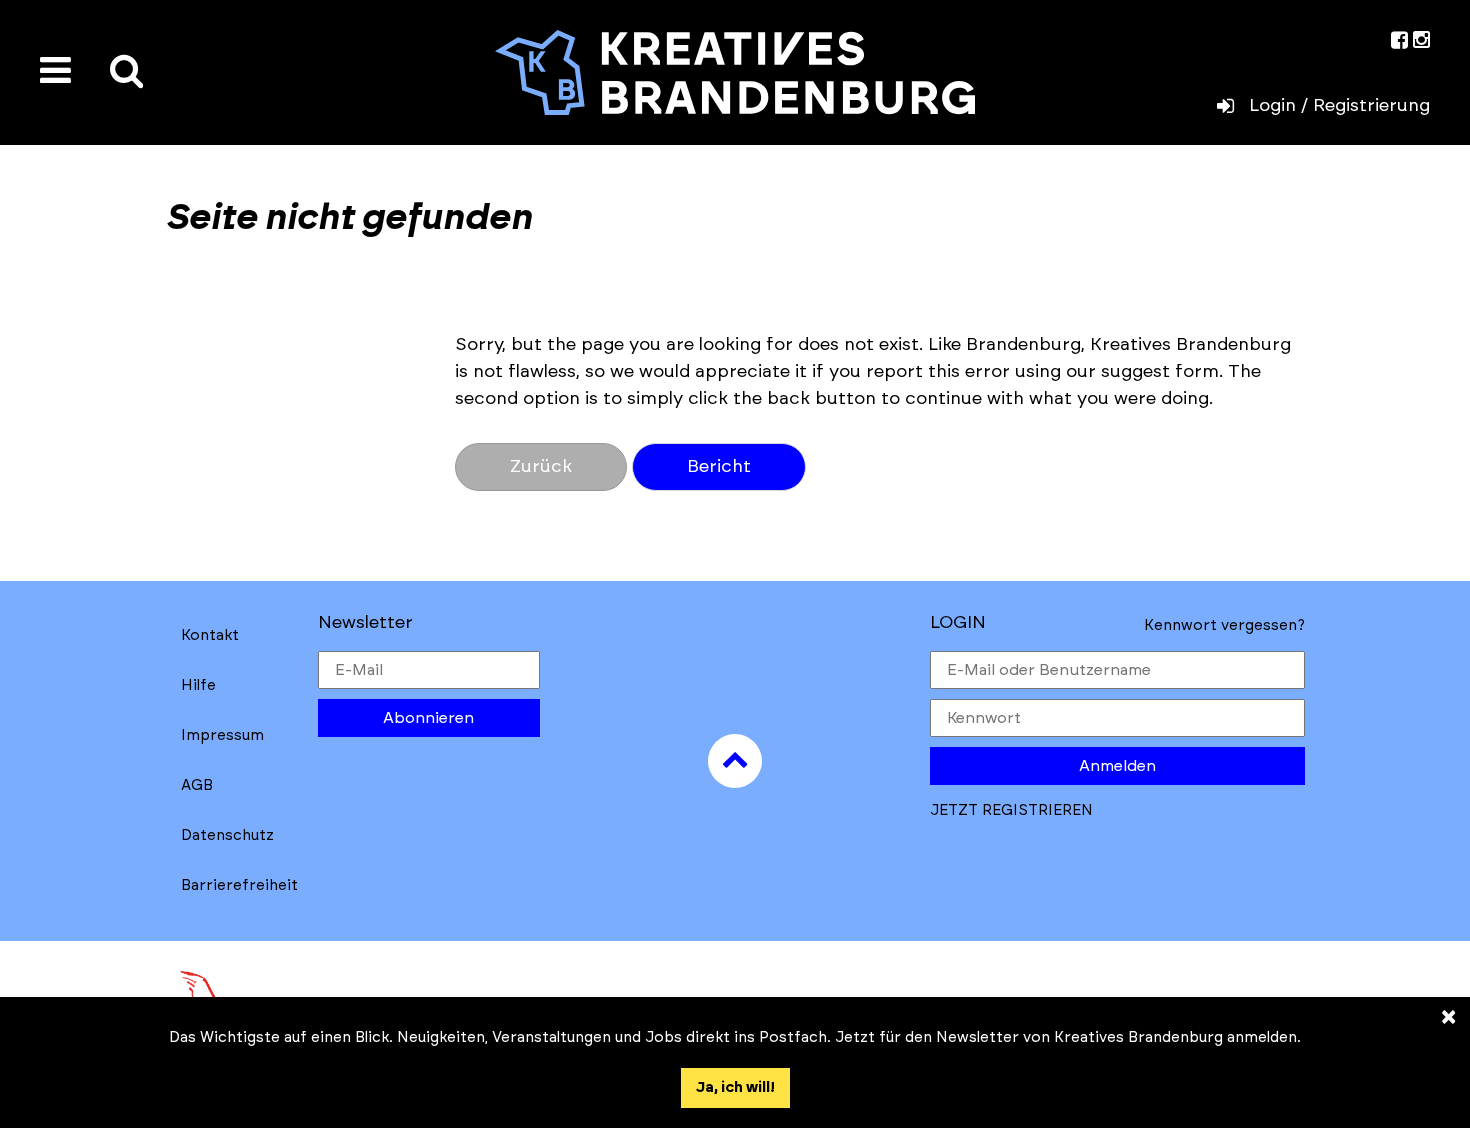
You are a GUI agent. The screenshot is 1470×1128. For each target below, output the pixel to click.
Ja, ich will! (735, 1087)
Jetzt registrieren (1011, 810)
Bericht (719, 467)
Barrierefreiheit (239, 885)
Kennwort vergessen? (1224, 625)
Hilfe (198, 685)
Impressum (222, 735)
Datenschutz (227, 835)
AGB (197, 785)
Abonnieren (428, 718)
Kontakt (210, 635)
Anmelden (1117, 766)
